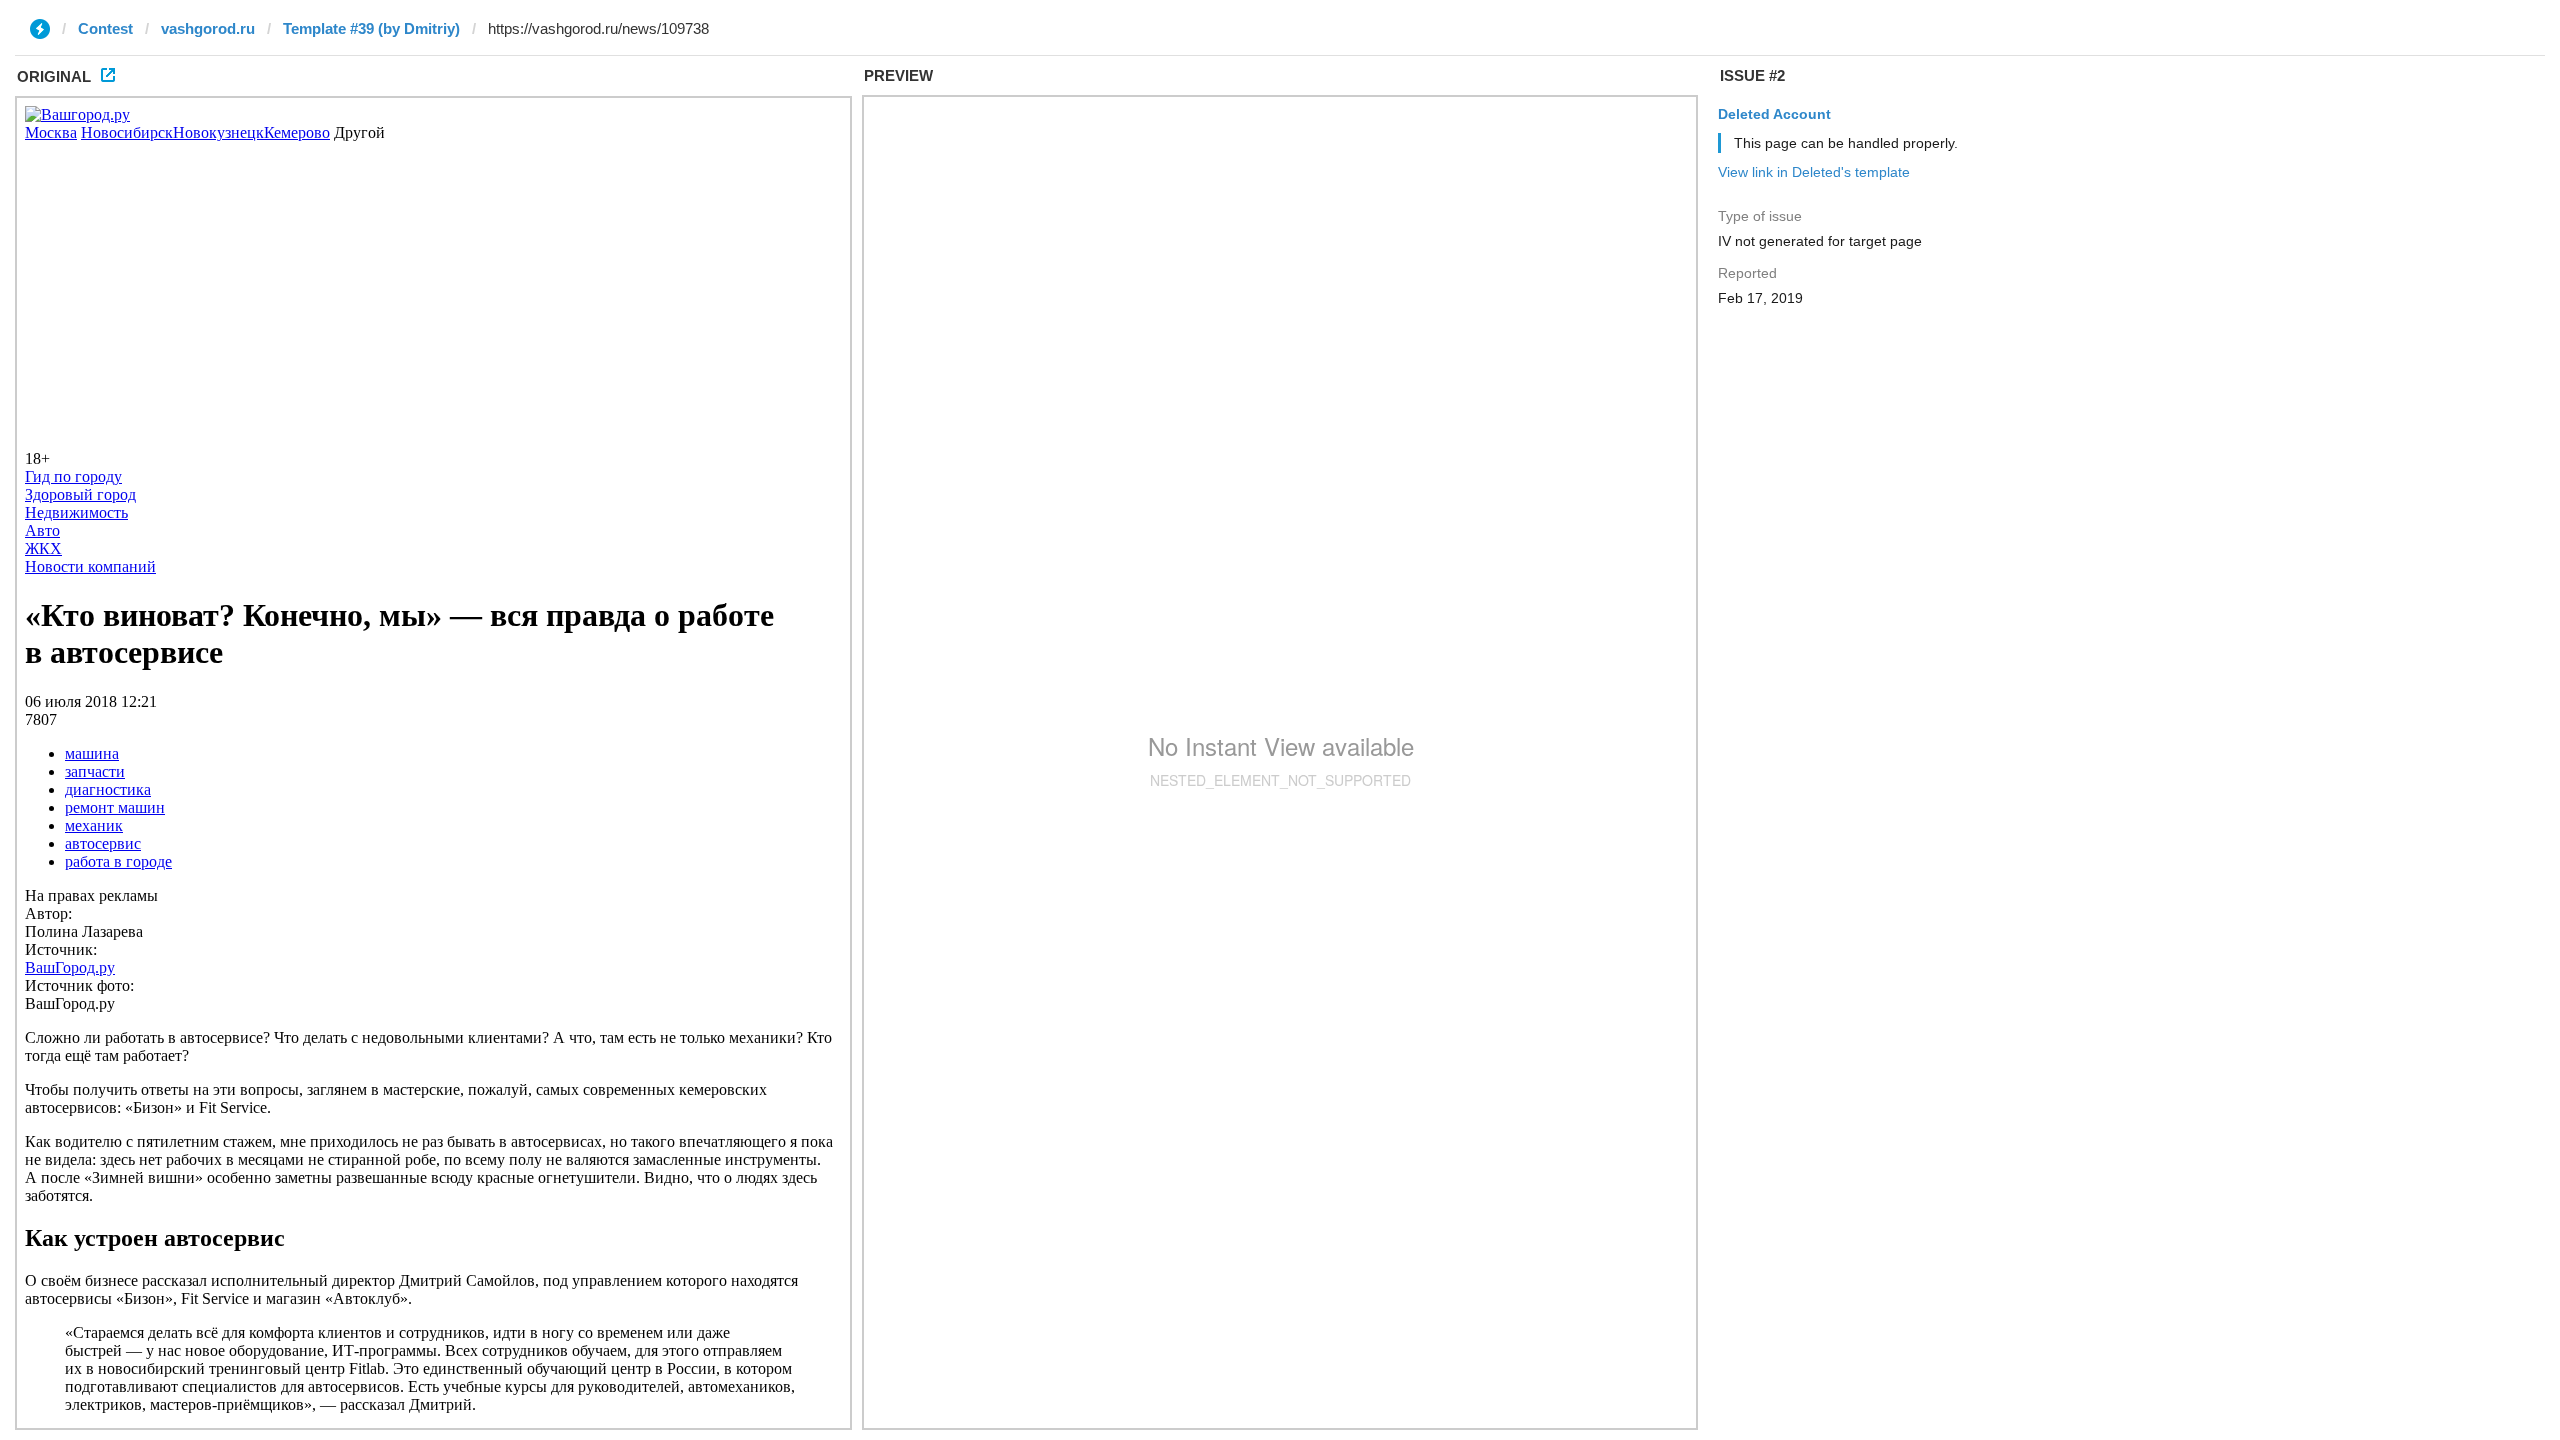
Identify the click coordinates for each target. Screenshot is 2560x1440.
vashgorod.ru (208, 28)
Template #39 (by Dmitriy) (371, 28)
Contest (105, 28)
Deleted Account (1774, 114)
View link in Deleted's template (1814, 172)
